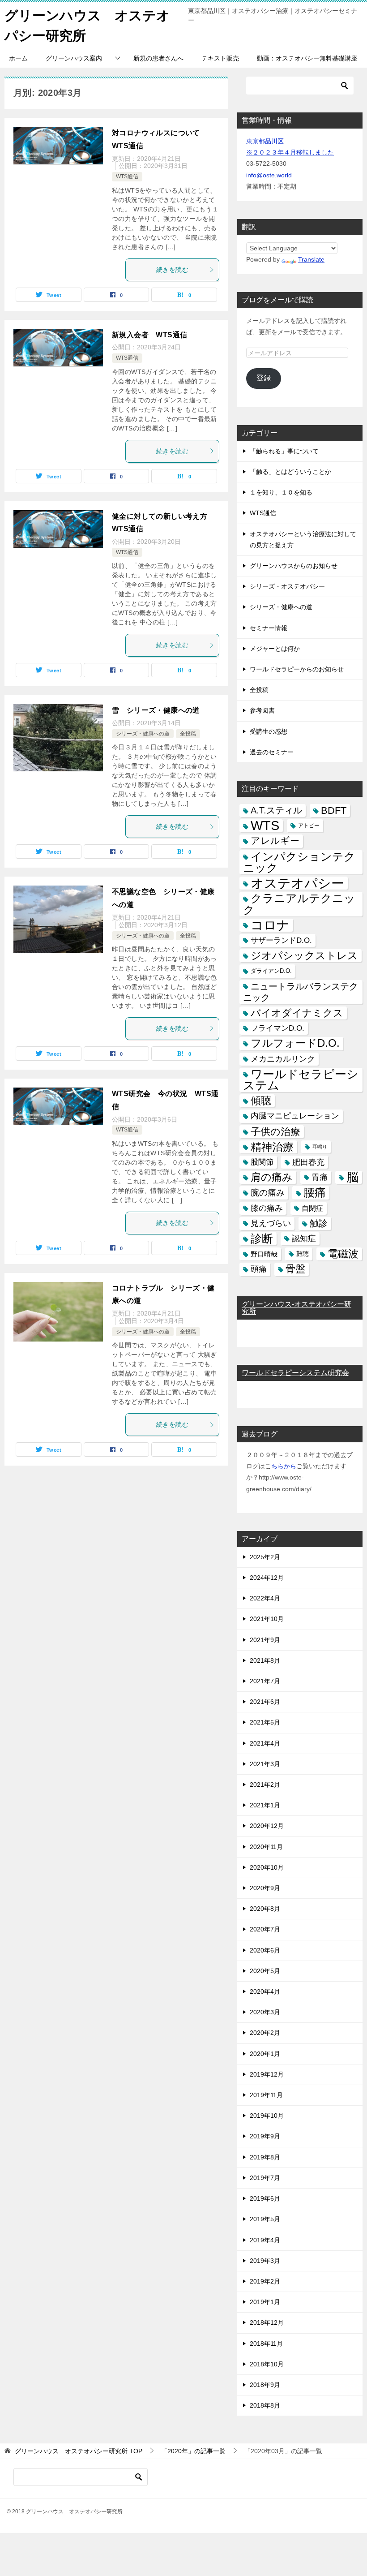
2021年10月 (267, 1619)
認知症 (304, 1239)
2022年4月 (265, 1598)
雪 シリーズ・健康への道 (156, 710)
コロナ (270, 925)
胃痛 (320, 1177)
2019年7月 (265, 2178)
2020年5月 (265, 1971)
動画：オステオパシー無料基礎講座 (307, 58)
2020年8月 (265, 1909)
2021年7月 (265, 1681)
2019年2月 (265, 2281)
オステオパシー (297, 883)
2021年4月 (265, 1743)
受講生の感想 (269, 731)
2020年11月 (266, 1847)
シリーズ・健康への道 (143, 734)
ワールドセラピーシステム (301, 1080)
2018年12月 (267, 2322)
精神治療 (272, 1147)
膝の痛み (267, 1208)
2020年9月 (265, 1888)
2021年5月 (265, 1722)
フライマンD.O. (277, 1028)
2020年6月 (265, 1950)
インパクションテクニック (299, 862)
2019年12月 (267, 2074)
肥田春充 (308, 1162)
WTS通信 (127, 176)
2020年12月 (267, 1826)
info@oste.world (269, 175)
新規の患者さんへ (158, 58)
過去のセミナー (272, 752)
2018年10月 (267, 2364)
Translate (311, 259)
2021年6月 (265, 1702)
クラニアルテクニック (299, 904)
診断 (262, 1239)
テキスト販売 (220, 58)
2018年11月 (266, 2344)
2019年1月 (265, 2302)
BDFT (334, 811)
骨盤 (295, 1269)
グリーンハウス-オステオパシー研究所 (297, 1308)
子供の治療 (275, 1132)
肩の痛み (272, 1177)
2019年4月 (265, 2240)
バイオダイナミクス (297, 1013)
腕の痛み (268, 1193)
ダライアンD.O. (271, 971)
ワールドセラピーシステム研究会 (295, 1373)
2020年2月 (265, 2033)
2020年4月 (265, 1991)
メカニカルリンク (283, 1059)
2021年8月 (265, 1660)
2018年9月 (265, 2385)
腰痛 (315, 1192)
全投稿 (188, 734)
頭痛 (259, 1269)
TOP (79, 2451)
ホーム (18, 58)
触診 (319, 1223)
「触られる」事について (284, 451)
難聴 (303, 1254)
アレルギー (275, 841)
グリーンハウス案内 (74, 58)
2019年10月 (267, 2116)
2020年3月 (265, 2012)
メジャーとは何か (275, 649)
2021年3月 (265, 1764)
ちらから (284, 1466)
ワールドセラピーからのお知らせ (297, 669)
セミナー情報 (269, 628)
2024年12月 (267, 1578)
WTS (265, 826)
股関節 (262, 1162)
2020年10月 (267, 1867)
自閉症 (312, 1208)
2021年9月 (265, 1640)
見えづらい (271, 1223)
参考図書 (262, 710)
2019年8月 (265, 2157)
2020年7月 (265, 1929)
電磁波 (343, 1254)
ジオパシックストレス (304, 955)
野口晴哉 (264, 1254)
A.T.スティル (276, 810)
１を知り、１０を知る (281, 492)
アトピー (309, 826)
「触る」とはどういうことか (290, 472)
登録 (264, 378)
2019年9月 (265, 2136)
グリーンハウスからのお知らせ (294, 566)
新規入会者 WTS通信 (149, 335)
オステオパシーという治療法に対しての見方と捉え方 (303, 540)
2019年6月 (265, 2198)
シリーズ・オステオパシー (287, 586)
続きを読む (172, 270)
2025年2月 (265, 1557)
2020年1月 (265, 2054)
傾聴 (261, 1101)
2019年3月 (265, 2261)
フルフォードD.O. (295, 1043)
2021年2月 (265, 1785)
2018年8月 (265, 2405)
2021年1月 (265, 1805)
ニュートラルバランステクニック (301, 992)
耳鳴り (320, 1147)
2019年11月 (266, 2095)
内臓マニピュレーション (295, 1116)
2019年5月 (265, 2219)
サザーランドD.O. (281, 940)
